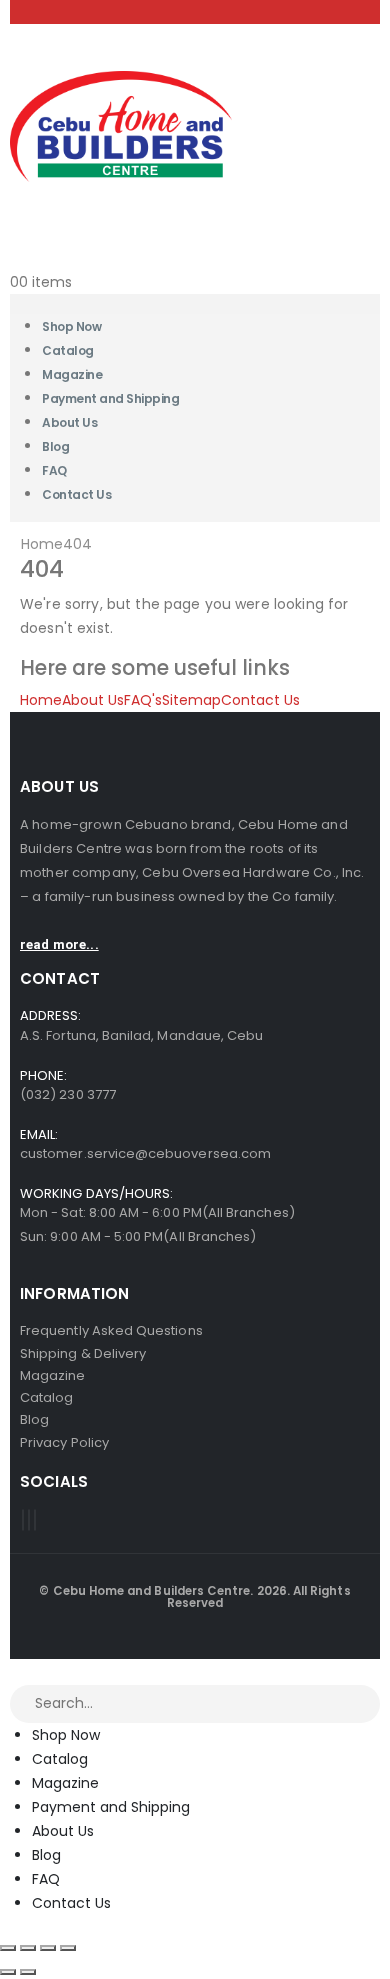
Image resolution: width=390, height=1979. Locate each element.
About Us (69, 422)
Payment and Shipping (110, 398)
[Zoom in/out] (8, 1948)
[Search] (366, 1705)
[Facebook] (23, 1520)
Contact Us (76, 494)
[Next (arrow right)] (28, 1972)
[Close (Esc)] (68, 1948)
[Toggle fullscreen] (28, 1948)
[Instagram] (35, 1520)
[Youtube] (29, 1520)
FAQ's (143, 700)
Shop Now (66, 1735)
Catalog (60, 1759)
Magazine (65, 1783)
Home (41, 700)
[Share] (48, 1948)
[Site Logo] (121, 125)
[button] (12, 1671)
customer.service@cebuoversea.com (145, 1153)
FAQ (46, 1879)
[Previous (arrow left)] (8, 1972)
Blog (46, 1855)
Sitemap (191, 700)
